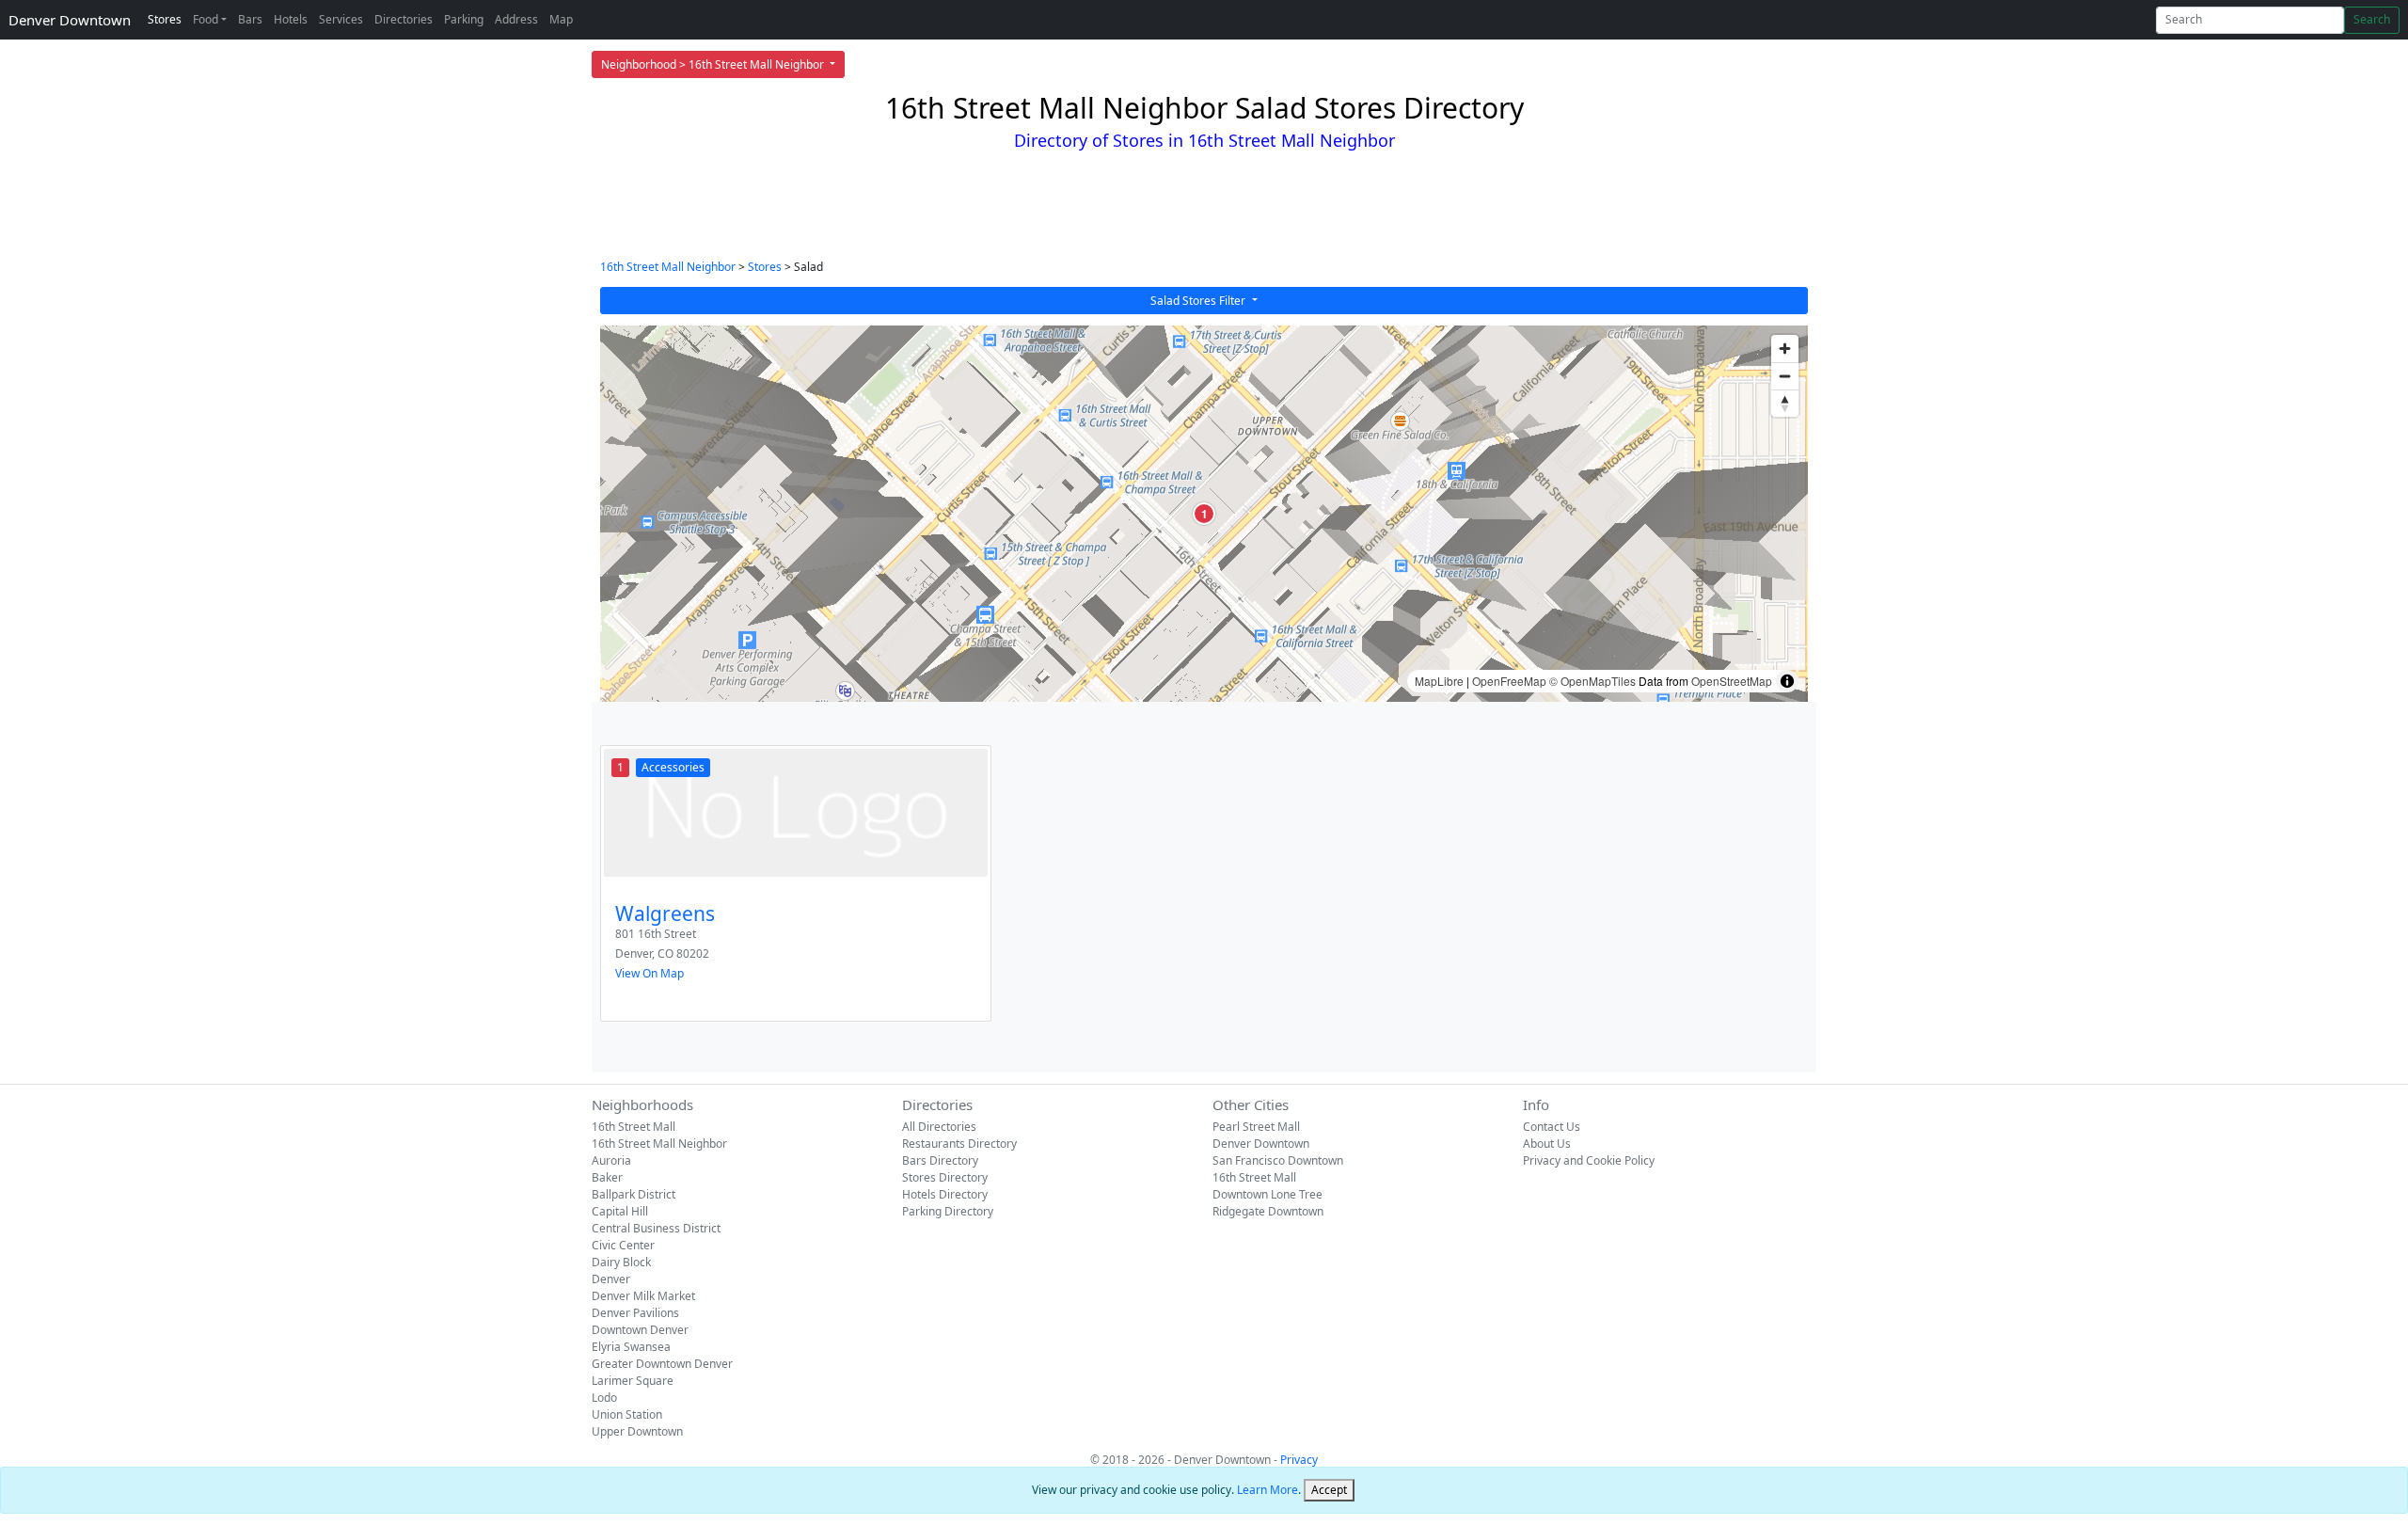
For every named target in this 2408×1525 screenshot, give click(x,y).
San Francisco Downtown (1278, 1160)
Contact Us (1552, 1127)
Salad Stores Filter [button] (1199, 301)
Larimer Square (633, 1381)
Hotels (291, 19)
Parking (464, 19)
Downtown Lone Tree (1267, 1194)
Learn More (1267, 1490)
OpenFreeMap (1509, 681)
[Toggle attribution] (1787, 681)
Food (206, 19)
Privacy (1299, 1460)
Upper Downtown (637, 1431)
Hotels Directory (945, 1194)
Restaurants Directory (959, 1144)
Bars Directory (940, 1160)
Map (561, 19)
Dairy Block (621, 1262)
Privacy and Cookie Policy (1589, 1160)
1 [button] (1204, 514)
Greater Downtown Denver (662, 1364)
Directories (404, 19)
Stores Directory (945, 1177)
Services (341, 19)
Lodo (604, 1398)
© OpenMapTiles (1592, 681)
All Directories (939, 1127)
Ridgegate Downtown (1268, 1211)
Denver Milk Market (643, 1296)
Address (516, 19)
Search (2372, 19)
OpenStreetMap (1732, 681)
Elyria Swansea (631, 1347)
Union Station (627, 1414)
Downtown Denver (640, 1330)
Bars (250, 19)
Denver (611, 1279)
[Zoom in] (1785, 349)
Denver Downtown (70, 20)
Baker (607, 1177)
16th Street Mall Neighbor (668, 267)
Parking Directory (948, 1211)
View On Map (650, 973)
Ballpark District (634, 1194)
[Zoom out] (1785, 376)
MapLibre (1439, 681)
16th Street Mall (634, 1127)
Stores (165, 19)
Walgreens (665, 913)
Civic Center (623, 1245)
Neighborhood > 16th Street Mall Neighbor (714, 64)
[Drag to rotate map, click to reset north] (1785, 403)
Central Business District (656, 1228)
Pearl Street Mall (1256, 1127)
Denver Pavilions (635, 1313)
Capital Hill (620, 1211)
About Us (1547, 1144)
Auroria (611, 1160)
